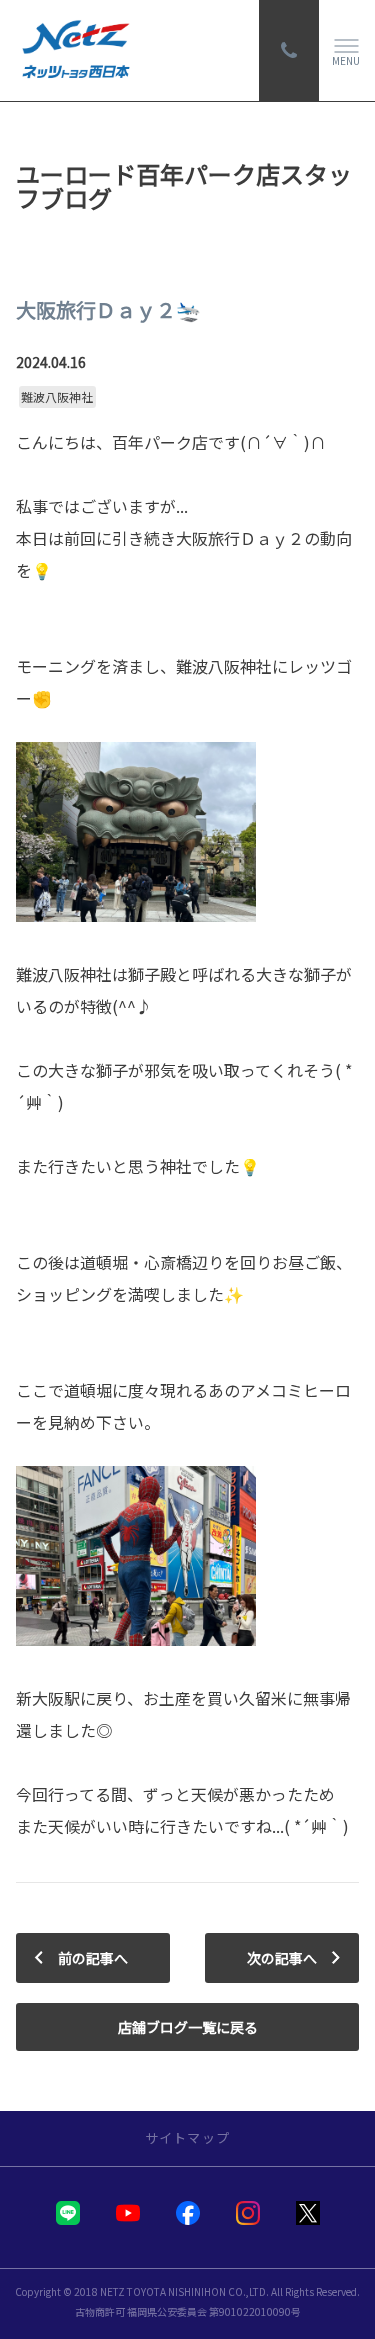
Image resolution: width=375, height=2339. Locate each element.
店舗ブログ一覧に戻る (188, 2027)
